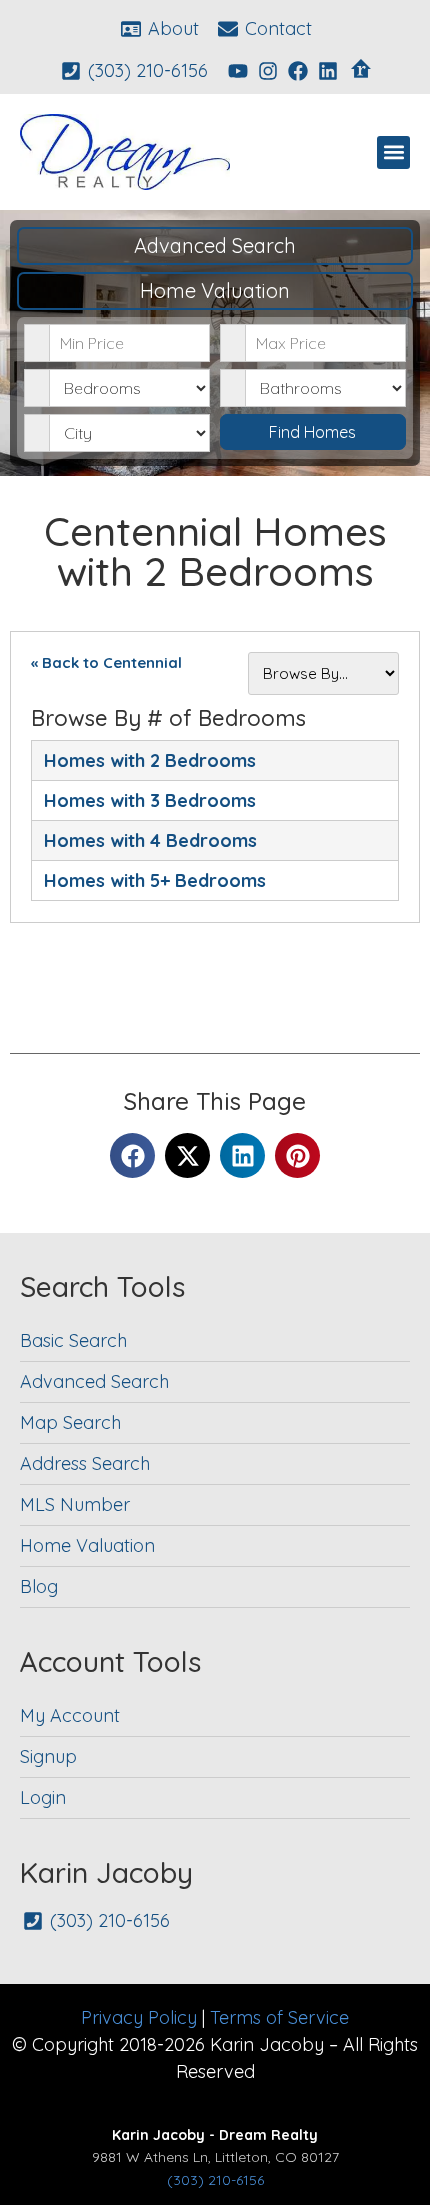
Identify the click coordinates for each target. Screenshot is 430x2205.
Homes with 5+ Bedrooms (155, 880)
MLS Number (75, 1504)
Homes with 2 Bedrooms (150, 760)
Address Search (85, 1463)
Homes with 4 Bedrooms (150, 840)
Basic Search (73, 1340)
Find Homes (312, 432)
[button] (393, 152)
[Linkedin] (328, 71)
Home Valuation (215, 290)
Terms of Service (279, 2017)
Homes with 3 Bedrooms (150, 800)
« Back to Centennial (106, 662)
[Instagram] (268, 71)
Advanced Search (215, 245)
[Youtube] (238, 71)
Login (43, 1797)
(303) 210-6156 (215, 2180)
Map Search (70, 1422)
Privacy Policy (139, 2017)
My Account (70, 1715)
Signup (48, 1756)
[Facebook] (298, 71)
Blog (39, 1586)
